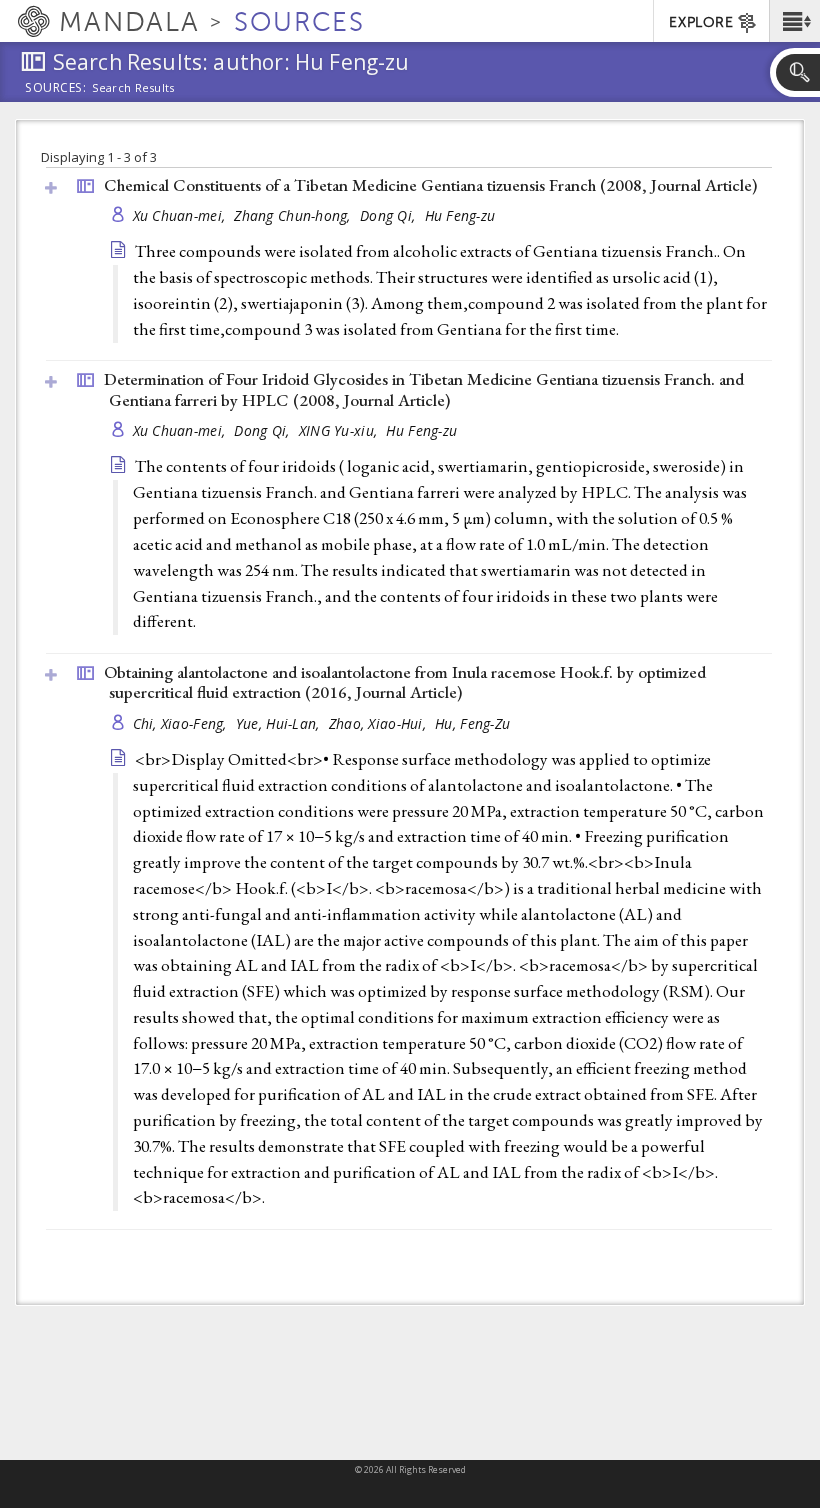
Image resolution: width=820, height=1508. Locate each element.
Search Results (133, 88)
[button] (794, 21)
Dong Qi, (389, 215)
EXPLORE (701, 22)
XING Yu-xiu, (340, 430)
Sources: (56, 89)
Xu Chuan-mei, (181, 215)
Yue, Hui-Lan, (280, 723)
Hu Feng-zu (460, 215)
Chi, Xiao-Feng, (182, 723)
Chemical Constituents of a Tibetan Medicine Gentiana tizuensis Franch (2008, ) (430, 185)
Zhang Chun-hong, (294, 215)
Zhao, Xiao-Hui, (379, 723)
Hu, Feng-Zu (472, 723)
